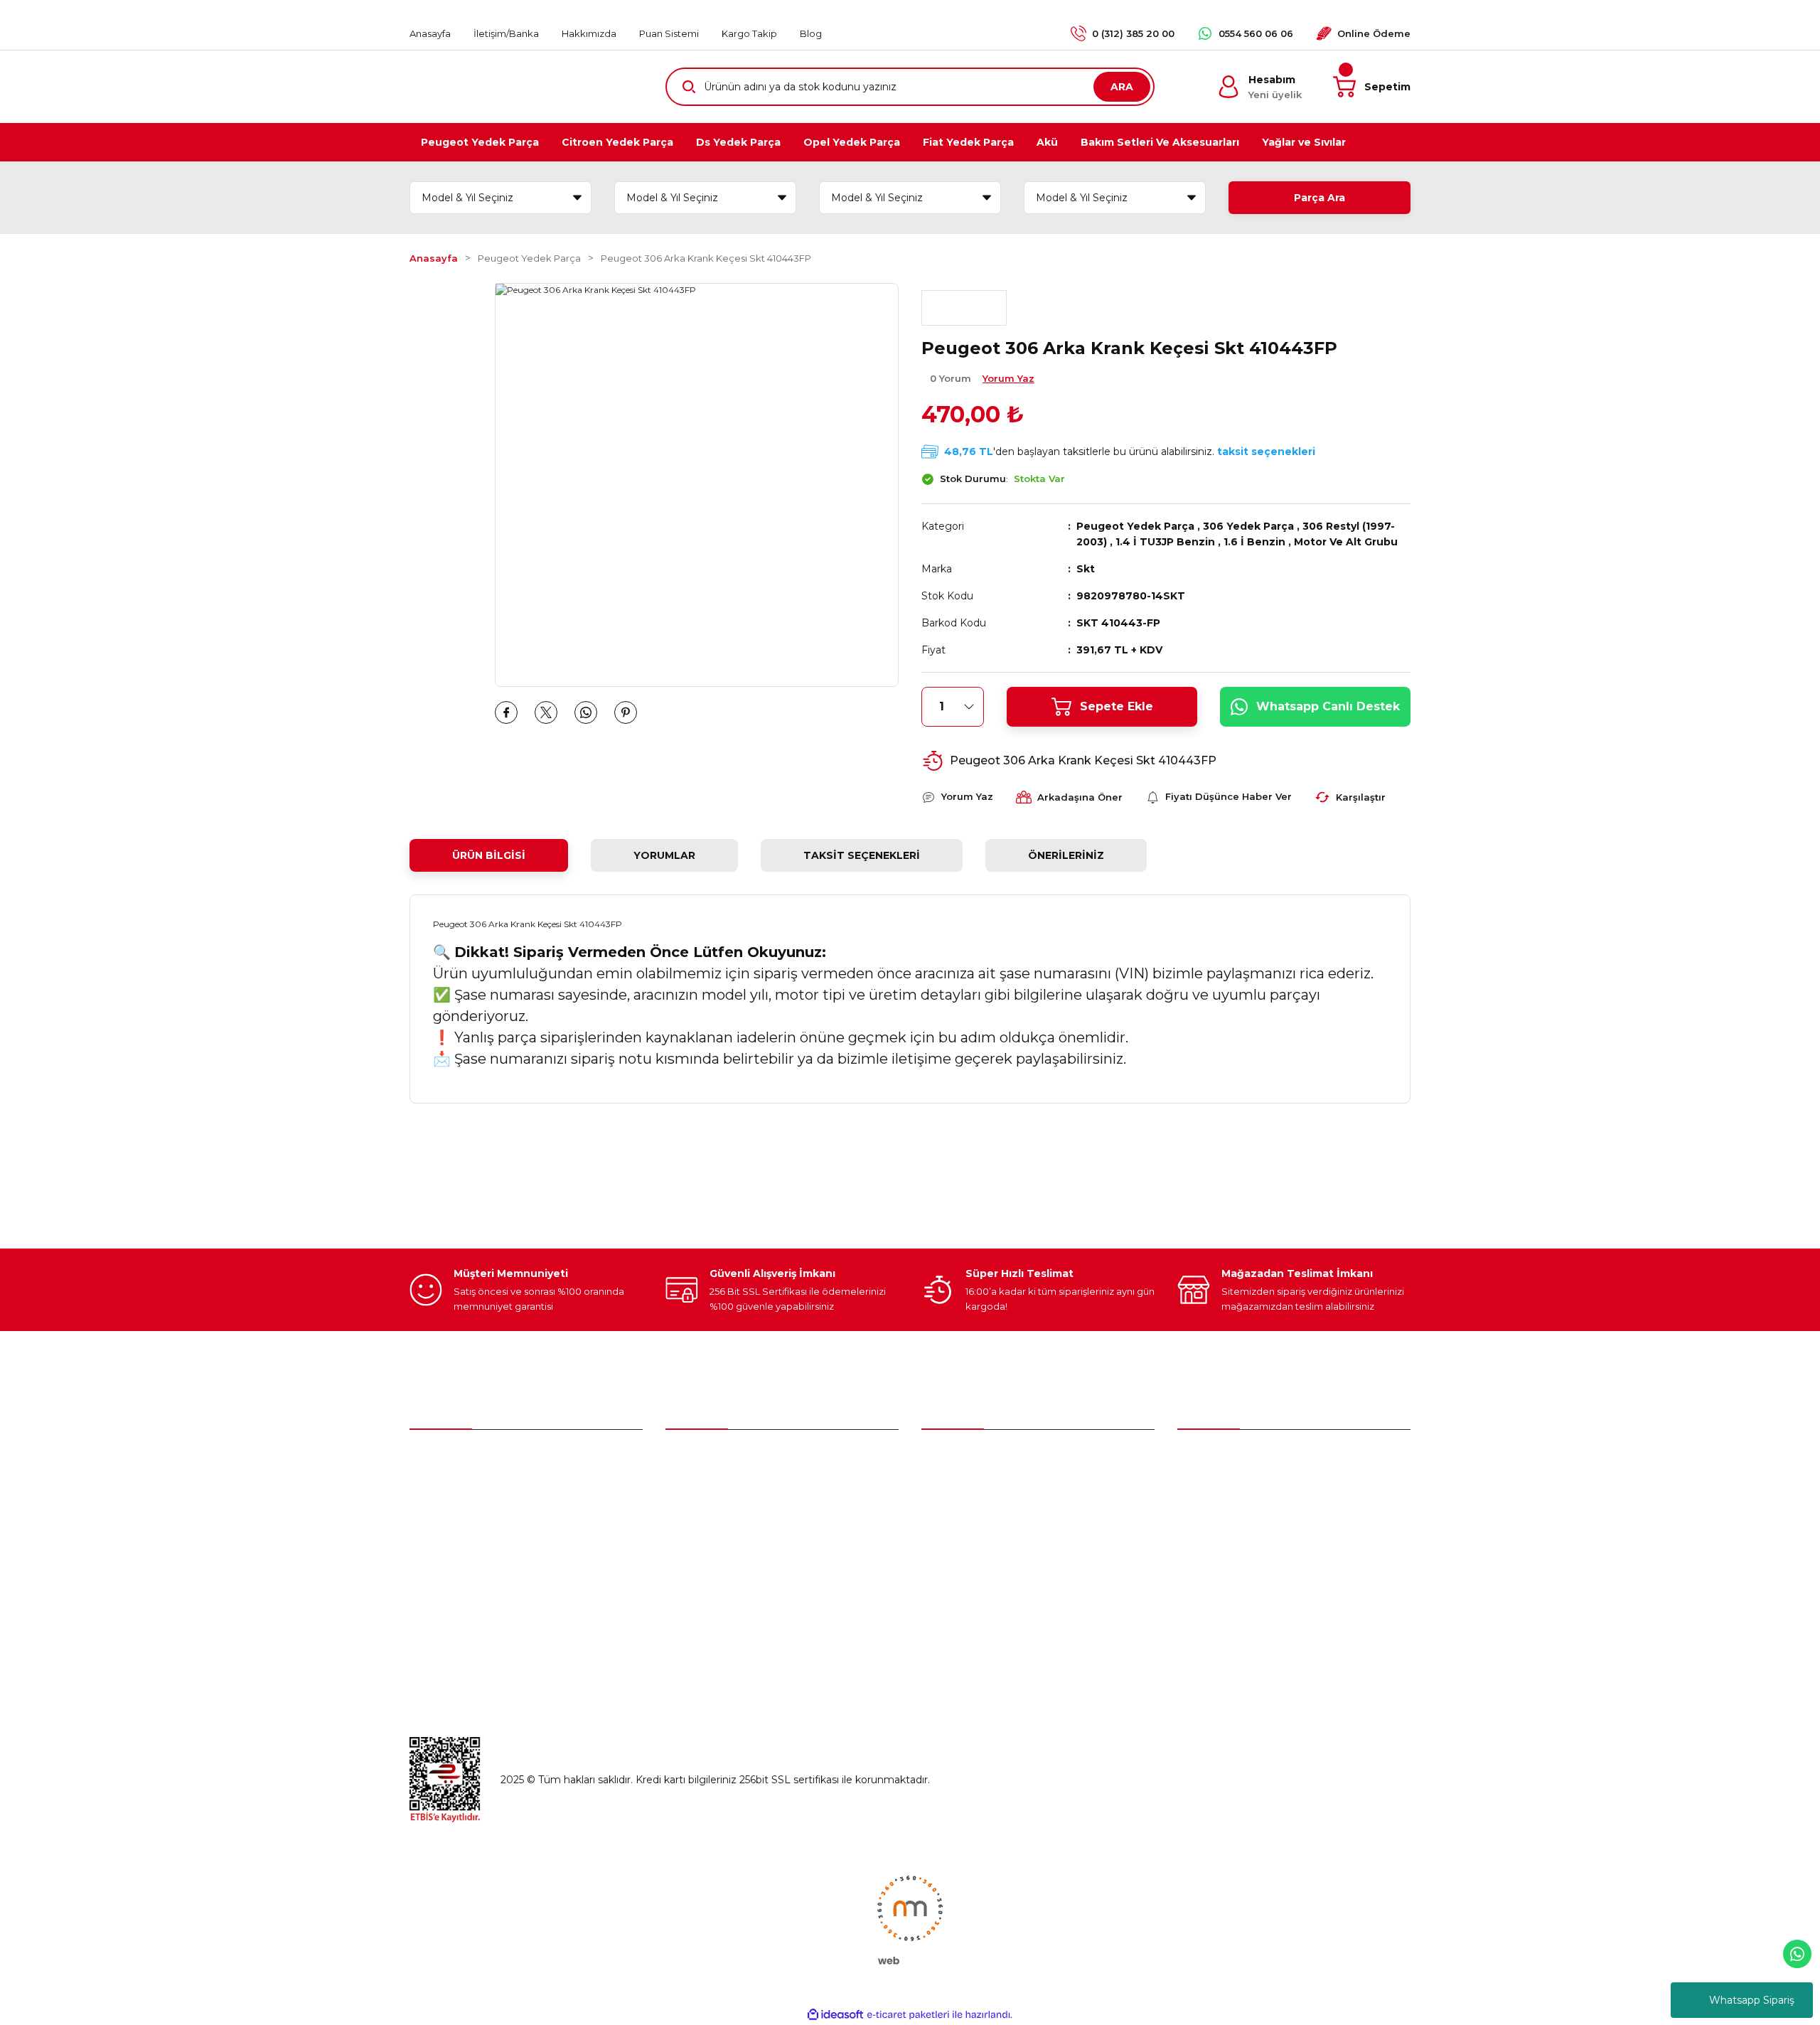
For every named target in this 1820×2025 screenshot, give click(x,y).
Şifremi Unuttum (707, 1520)
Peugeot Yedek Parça (1135, 526)
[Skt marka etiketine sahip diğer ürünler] (964, 308)
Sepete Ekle (1117, 706)
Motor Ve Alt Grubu (1346, 542)
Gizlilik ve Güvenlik (1222, 1520)
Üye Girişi (688, 1490)
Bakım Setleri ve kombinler (988, 1460)
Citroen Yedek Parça (972, 1520)
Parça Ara (1319, 198)
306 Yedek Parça (1248, 526)
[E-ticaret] (908, 2015)
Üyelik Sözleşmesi (1222, 1460)
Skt (1086, 569)
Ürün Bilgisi (489, 855)
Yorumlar (664, 855)
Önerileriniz (1066, 855)
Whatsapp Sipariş (1752, 2000)
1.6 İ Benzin (1254, 542)
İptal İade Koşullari (1222, 1550)
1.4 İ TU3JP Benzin (1165, 542)
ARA (1122, 87)
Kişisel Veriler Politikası (1232, 1580)
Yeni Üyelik (692, 1460)
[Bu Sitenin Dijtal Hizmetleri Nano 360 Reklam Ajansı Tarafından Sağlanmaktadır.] (910, 1919)
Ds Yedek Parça (964, 1550)
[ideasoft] (835, 2015)
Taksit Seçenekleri (862, 855)
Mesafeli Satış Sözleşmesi (1241, 1490)
